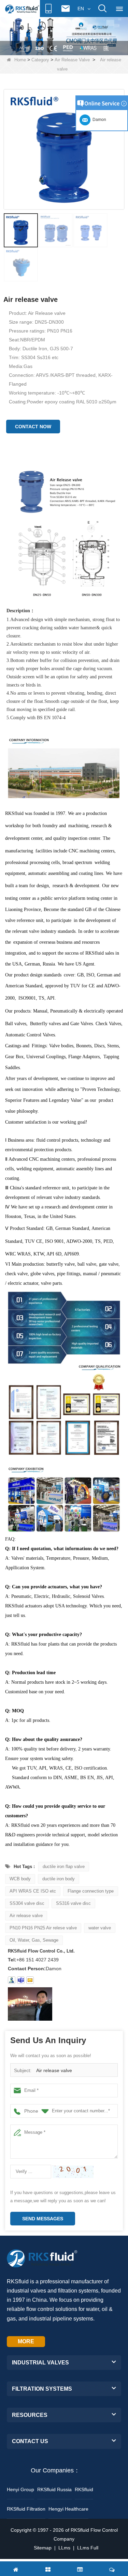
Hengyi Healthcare (68, 2509)
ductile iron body (59, 1879)
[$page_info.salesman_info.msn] (12, 1980)
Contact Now (33, 427)
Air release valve (26, 1916)
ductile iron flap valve (64, 1867)
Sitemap (43, 2548)
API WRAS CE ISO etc (33, 1891)
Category (40, 60)
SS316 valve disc (73, 1903)
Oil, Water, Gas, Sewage (34, 1940)
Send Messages (43, 2219)
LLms (64, 2548)
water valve (100, 1928)
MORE (26, 2341)
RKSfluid (84, 2489)
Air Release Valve (72, 60)
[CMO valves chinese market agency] (64, 35)
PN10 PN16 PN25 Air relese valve (43, 1928)
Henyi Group (20, 2489)
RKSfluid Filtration (26, 2509)
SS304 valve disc (27, 1903)
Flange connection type (91, 1891)
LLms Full (88, 2548)
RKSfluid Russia (54, 2489)
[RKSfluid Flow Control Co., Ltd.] (22, 9)
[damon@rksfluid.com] (21, 1980)
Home (20, 60)
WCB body (20, 1879)
